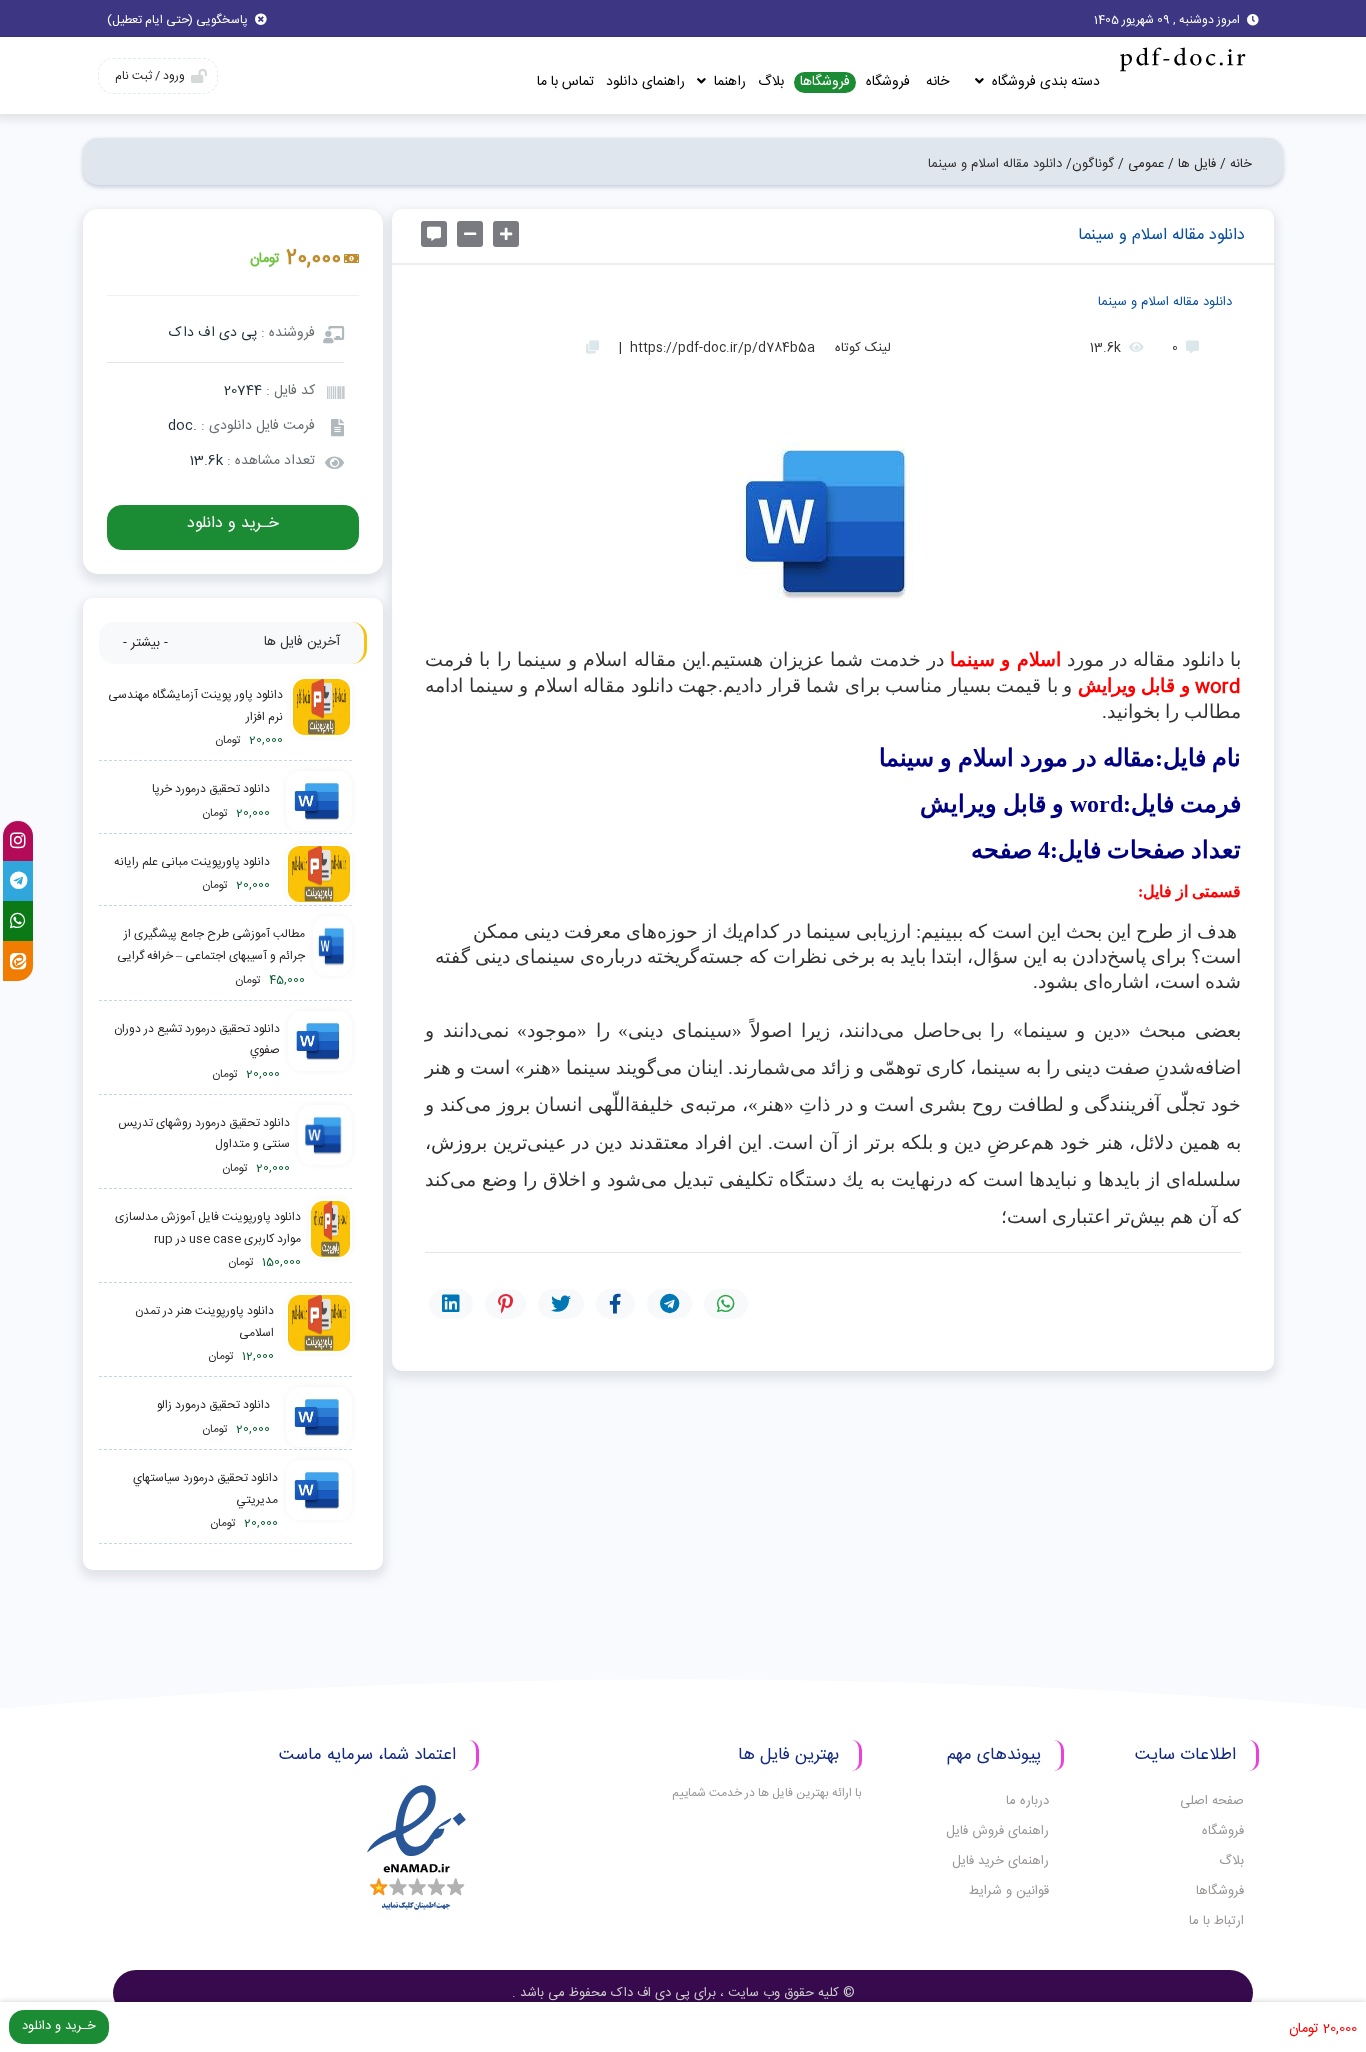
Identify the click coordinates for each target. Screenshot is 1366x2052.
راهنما (728, 82)
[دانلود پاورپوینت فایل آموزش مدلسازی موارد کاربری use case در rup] (330, 1240)
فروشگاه (888, 82)
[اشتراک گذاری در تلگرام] (669, 1304)
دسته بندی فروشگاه (1044, 82)
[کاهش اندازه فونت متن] (470, 234)
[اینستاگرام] (18, 841)
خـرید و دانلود (233, 523)
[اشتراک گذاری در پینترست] (505, 1304)
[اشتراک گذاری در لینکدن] (451, 1304)
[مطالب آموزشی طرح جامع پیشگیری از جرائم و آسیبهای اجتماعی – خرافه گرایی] (332, 957)
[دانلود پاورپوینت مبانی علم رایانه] (315, 875)
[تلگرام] (18, 881)
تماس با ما (565, 82)
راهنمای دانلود (645, 82)
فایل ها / (1192, 164)
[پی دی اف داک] (1181, 58)
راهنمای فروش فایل (997, 1831)
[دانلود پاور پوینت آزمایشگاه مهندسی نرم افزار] (321, 718)
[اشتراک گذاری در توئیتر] (561, 1304)
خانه (937, 82)
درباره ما (1027, 1801)
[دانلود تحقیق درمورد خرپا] (315, 802)
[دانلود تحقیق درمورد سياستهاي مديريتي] (319, 1501)
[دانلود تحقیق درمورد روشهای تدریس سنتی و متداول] (325, 1146)
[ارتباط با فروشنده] (434, 234)
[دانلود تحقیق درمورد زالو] (315, 1418)
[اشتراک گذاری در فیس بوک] (615, 1304)
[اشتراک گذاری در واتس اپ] (726, 1304)
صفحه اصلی (1212, 1801)
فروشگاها (825, 82)
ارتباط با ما (1216, 1921)
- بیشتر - (145, 643)
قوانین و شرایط (1009, 1891)
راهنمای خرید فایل (1000, 1861)
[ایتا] (18, 961)
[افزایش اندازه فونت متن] (506, 234)
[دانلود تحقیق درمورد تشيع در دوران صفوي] (320, 1052)
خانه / (1236, 164)
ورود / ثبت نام (150, 76)
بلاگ (771, 82)
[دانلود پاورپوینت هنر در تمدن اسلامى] (317, 1334)
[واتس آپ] (18, 921)
